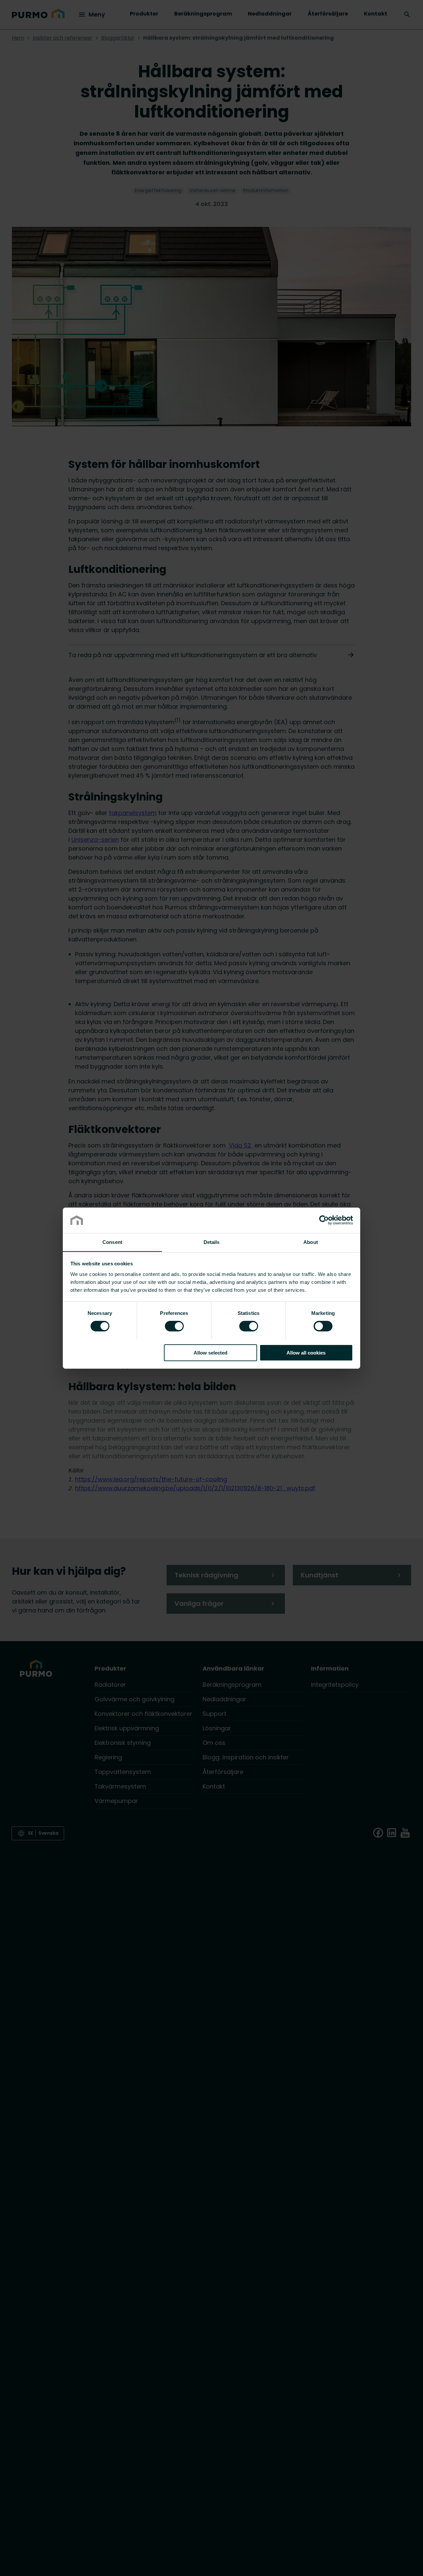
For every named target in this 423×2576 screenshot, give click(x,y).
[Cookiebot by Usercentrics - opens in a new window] (324, 1220)
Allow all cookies (306, 1352)
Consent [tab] (112, 1242)
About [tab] (311, 1242)
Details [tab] (212, 1242)
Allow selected (211, 1352)
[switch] (174, 1325)
